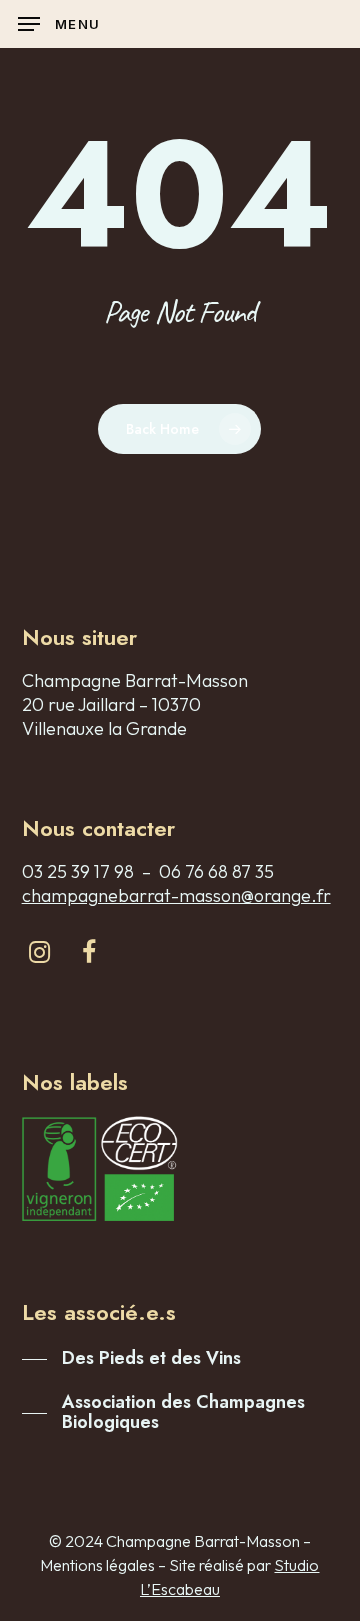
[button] (59, 24)
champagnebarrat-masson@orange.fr (176, 895)
